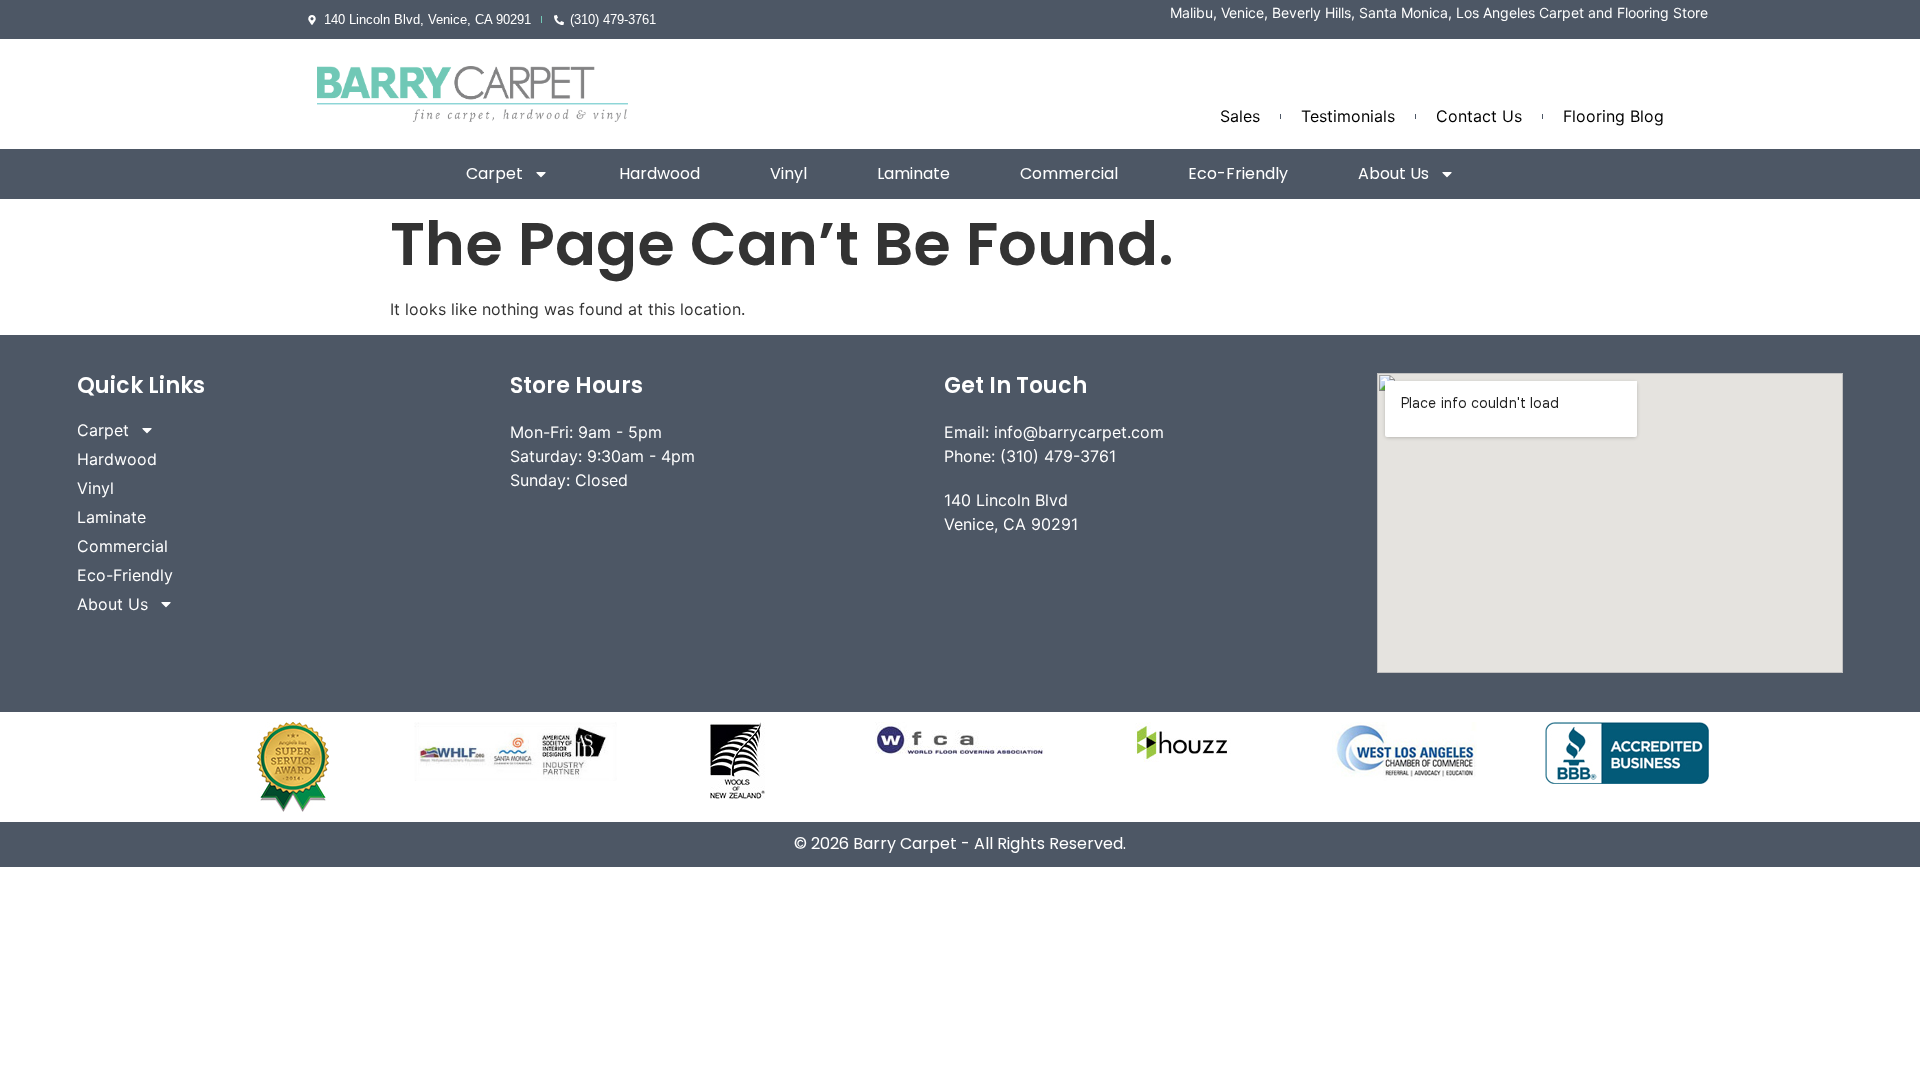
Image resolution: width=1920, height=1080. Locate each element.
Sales (1240, 116)
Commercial (1069, 173)
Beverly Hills (1311, 12)
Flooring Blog (1613, 116)
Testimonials (1348, 116)
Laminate (913, 173)
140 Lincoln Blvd (1006, 500)
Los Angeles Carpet (1520, 12)
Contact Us (1479, 116)
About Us (1393, 173)
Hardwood (659, 173)
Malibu (1191, 12)
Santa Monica (1403, 12)
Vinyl (788, 173)
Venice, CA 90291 (1011, 524)
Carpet (494, 173)
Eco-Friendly (1238, 173)
